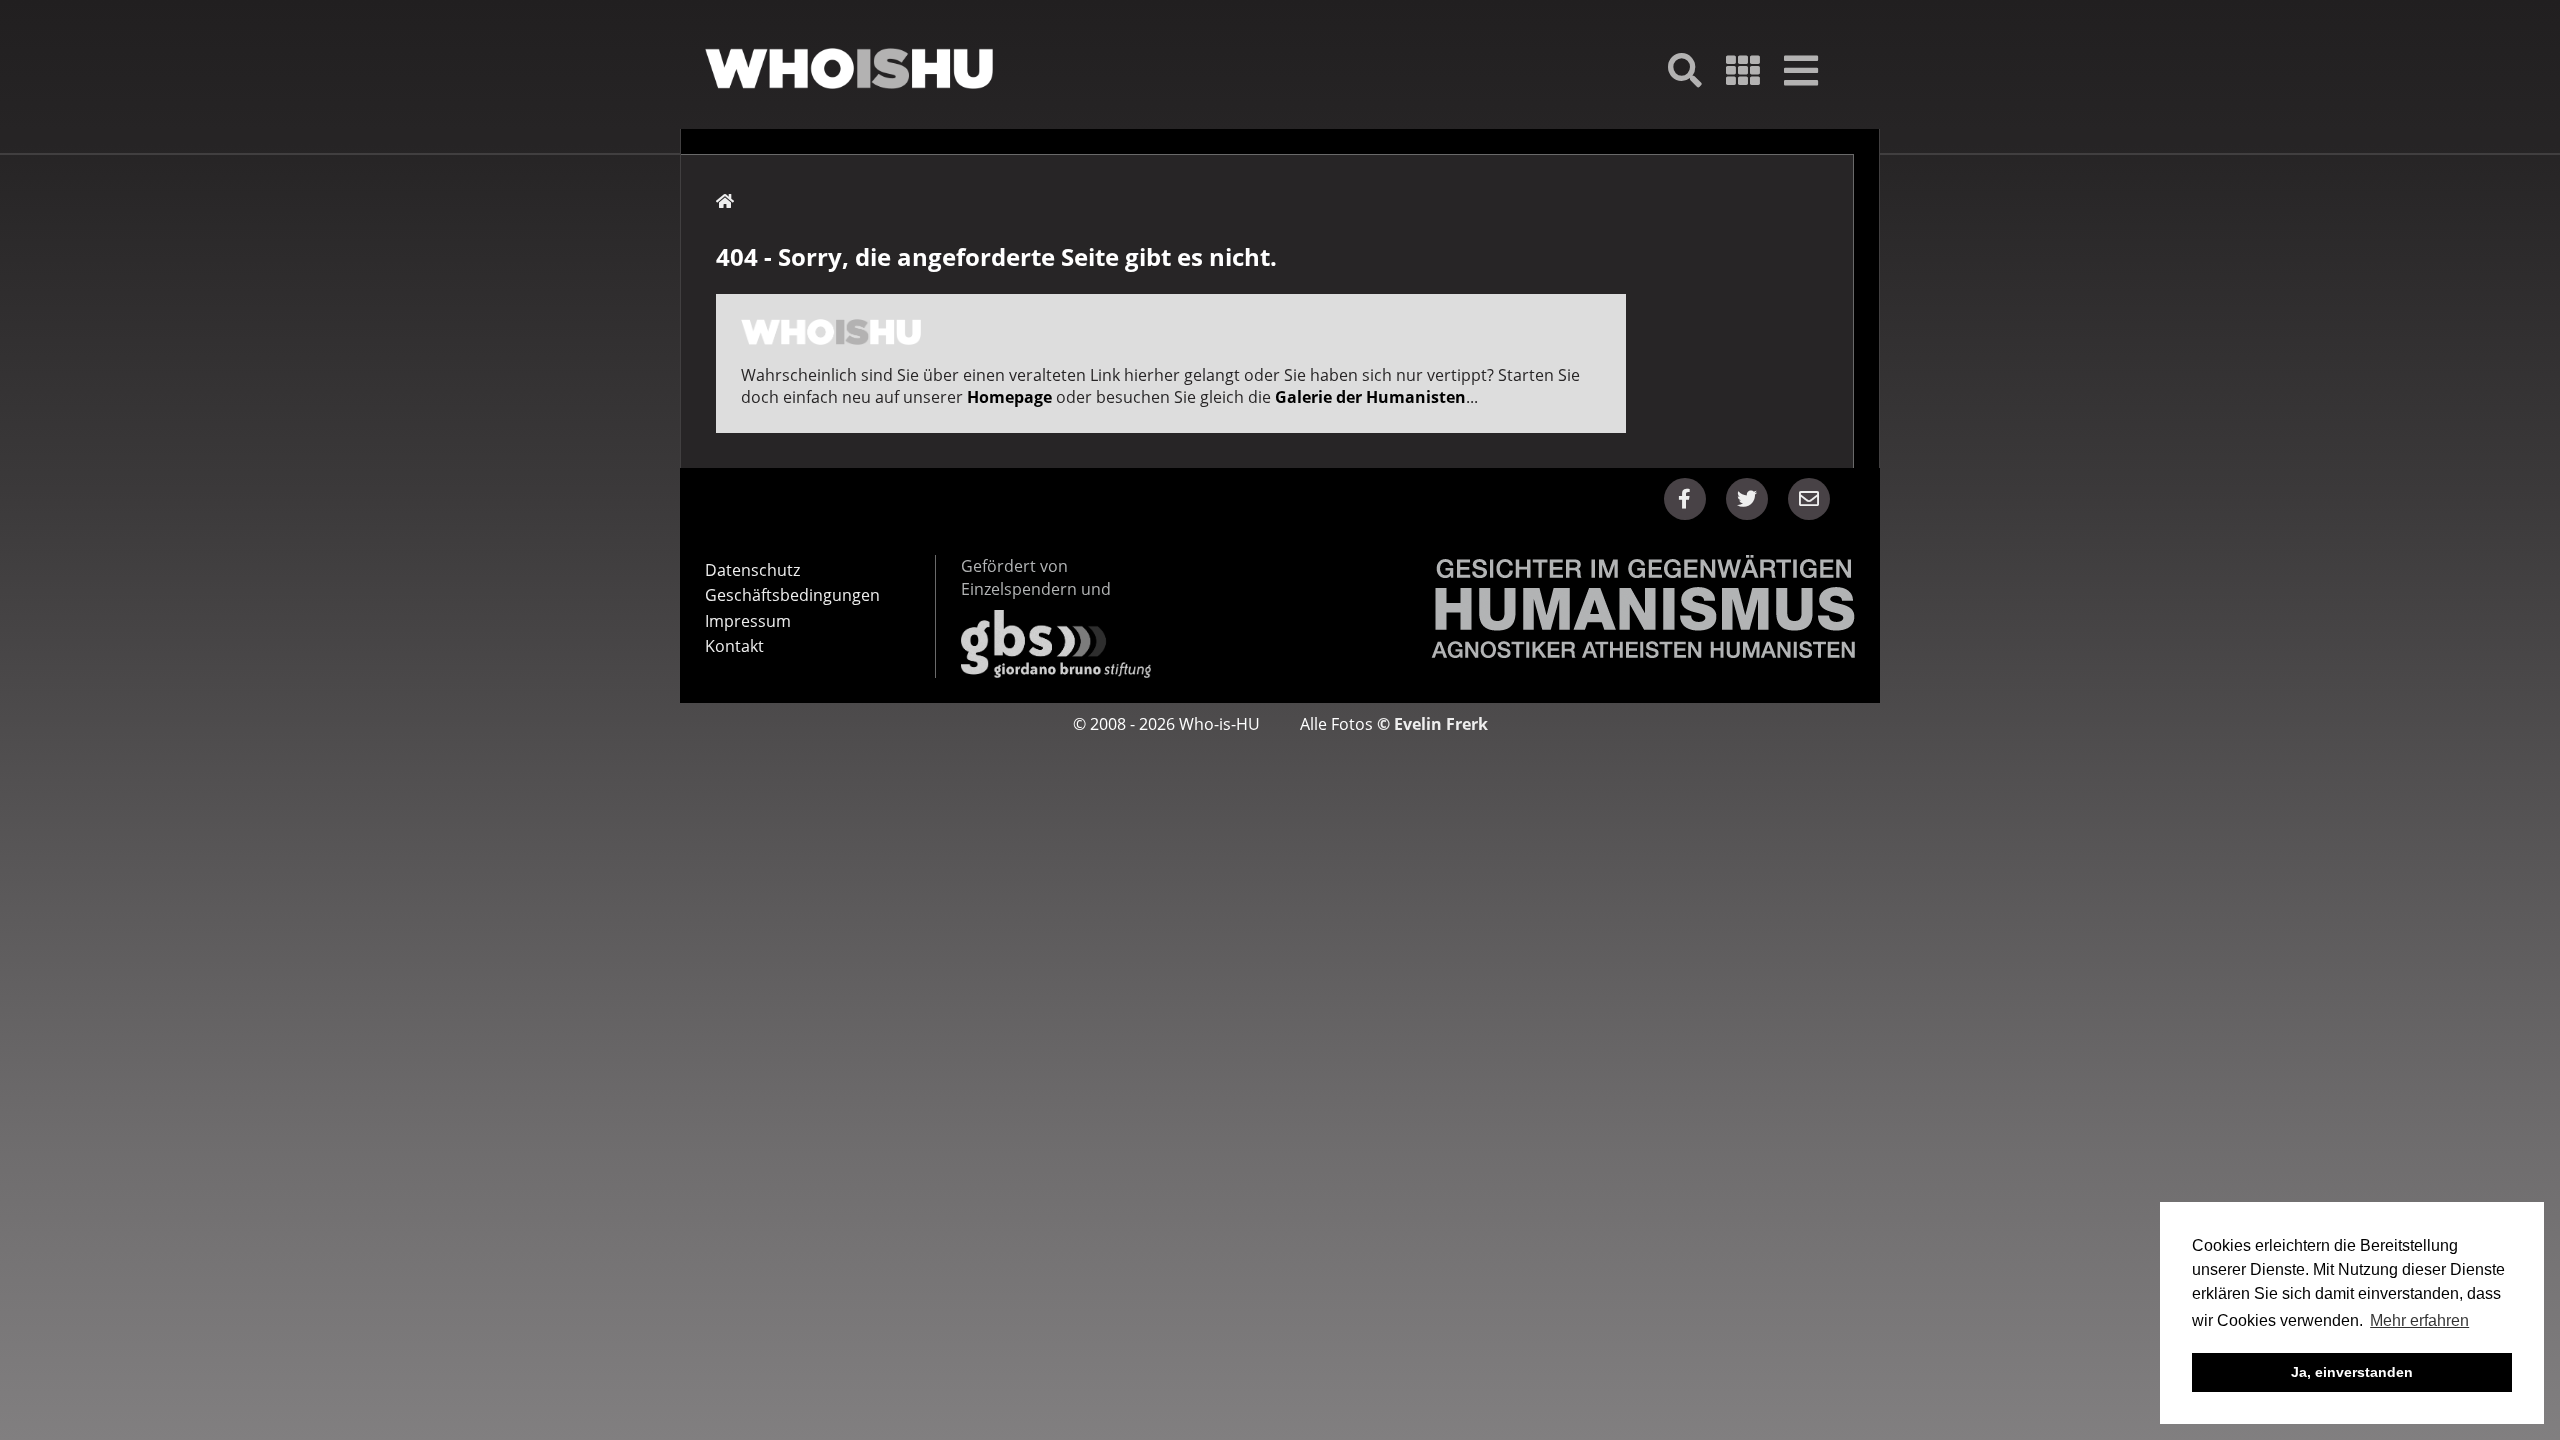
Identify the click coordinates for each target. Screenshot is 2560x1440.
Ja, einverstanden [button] (2352, 1372)
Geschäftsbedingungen (792, 595)
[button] (1685, 499)
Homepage (1009, 397)
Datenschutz (752, 570)
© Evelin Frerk (1432, 724)
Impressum (748, 621)
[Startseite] (849, 68)
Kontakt (734, 646)
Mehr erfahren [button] (2419, 1320)
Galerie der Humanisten (1370, 397)
